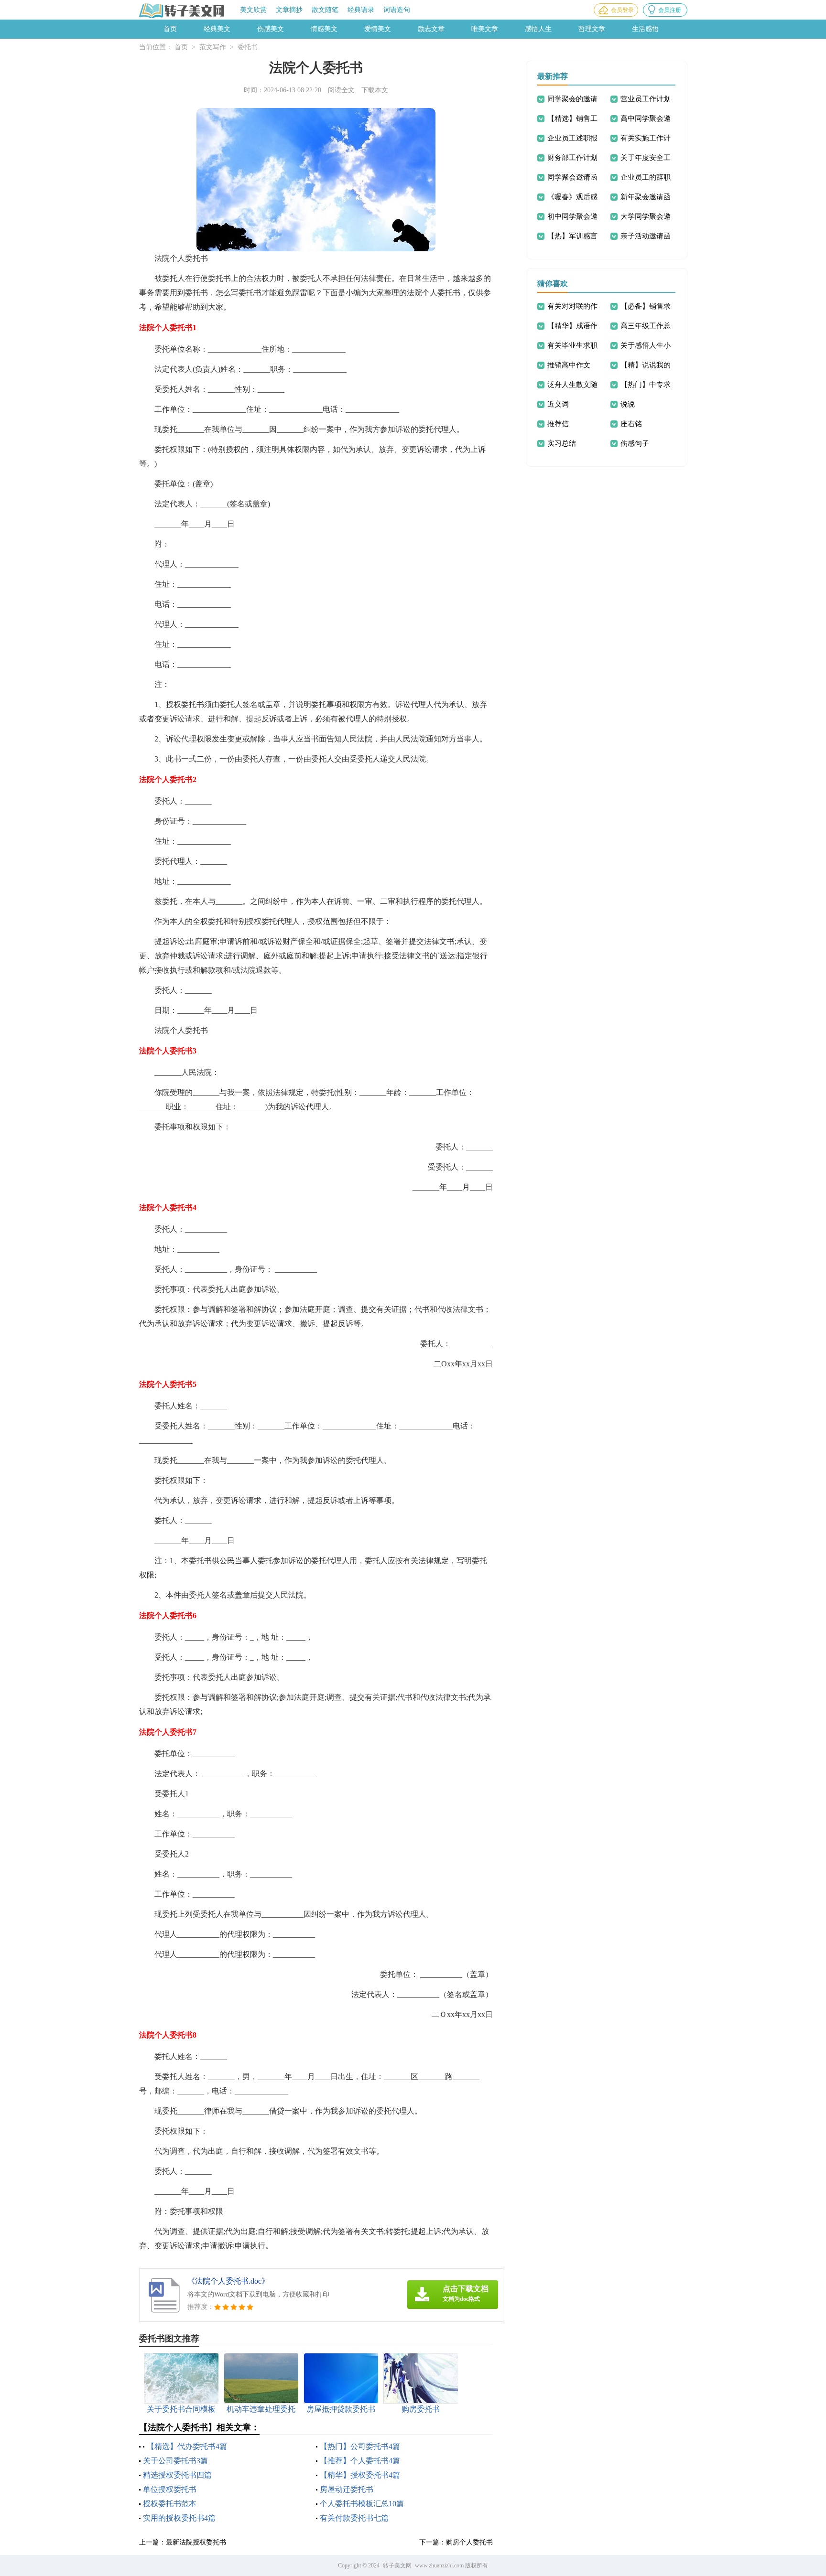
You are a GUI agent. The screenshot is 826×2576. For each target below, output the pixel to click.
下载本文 (375, 90)
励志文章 (431, 29)
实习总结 (562, 443)
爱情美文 (378, 29)
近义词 (558, 404)
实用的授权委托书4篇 (179, 2518)
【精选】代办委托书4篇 (187, 2446)
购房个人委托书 (469, 2542)
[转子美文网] (182, 11)
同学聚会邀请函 (572, 177)
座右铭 (631, 424)
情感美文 (324, 29)
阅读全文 (341, 90)
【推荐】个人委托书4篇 (360, 2461)
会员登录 (622, 10)
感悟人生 (538, 29)
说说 (628, 404)
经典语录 (361, 10)
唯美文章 (485, 29)
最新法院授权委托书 (196, 2542)
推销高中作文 (569, 365)
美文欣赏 (253, 10)
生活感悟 (645, 29)
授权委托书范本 (170, 2504)
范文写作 (213, 47)
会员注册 (670, 10)
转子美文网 (397, 2565)
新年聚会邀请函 (646, 197)
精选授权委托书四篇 (177, 2475)
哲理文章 (592, 29)
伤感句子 (635, 443)
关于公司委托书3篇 (175, 2461)
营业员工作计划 (646, 99)
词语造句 (397, 10)
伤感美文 (271, 29)
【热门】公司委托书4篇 (360, 2446)
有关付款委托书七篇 (354, 2518)
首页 (170, 29)
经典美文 (217, 29)
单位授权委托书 (170, 2489)
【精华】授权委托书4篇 (360, 2475)
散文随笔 (325, 10)
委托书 (248, 47)
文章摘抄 (289, 10)
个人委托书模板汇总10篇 (362, 2504)
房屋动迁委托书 (347, 2489)
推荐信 (558, 424)
